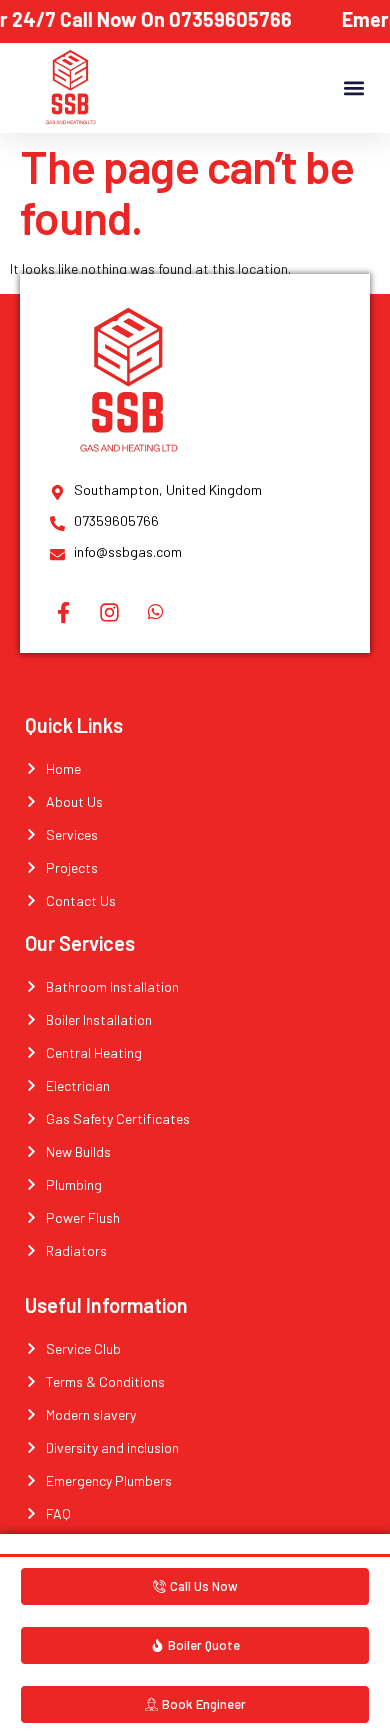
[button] (353, 88)
